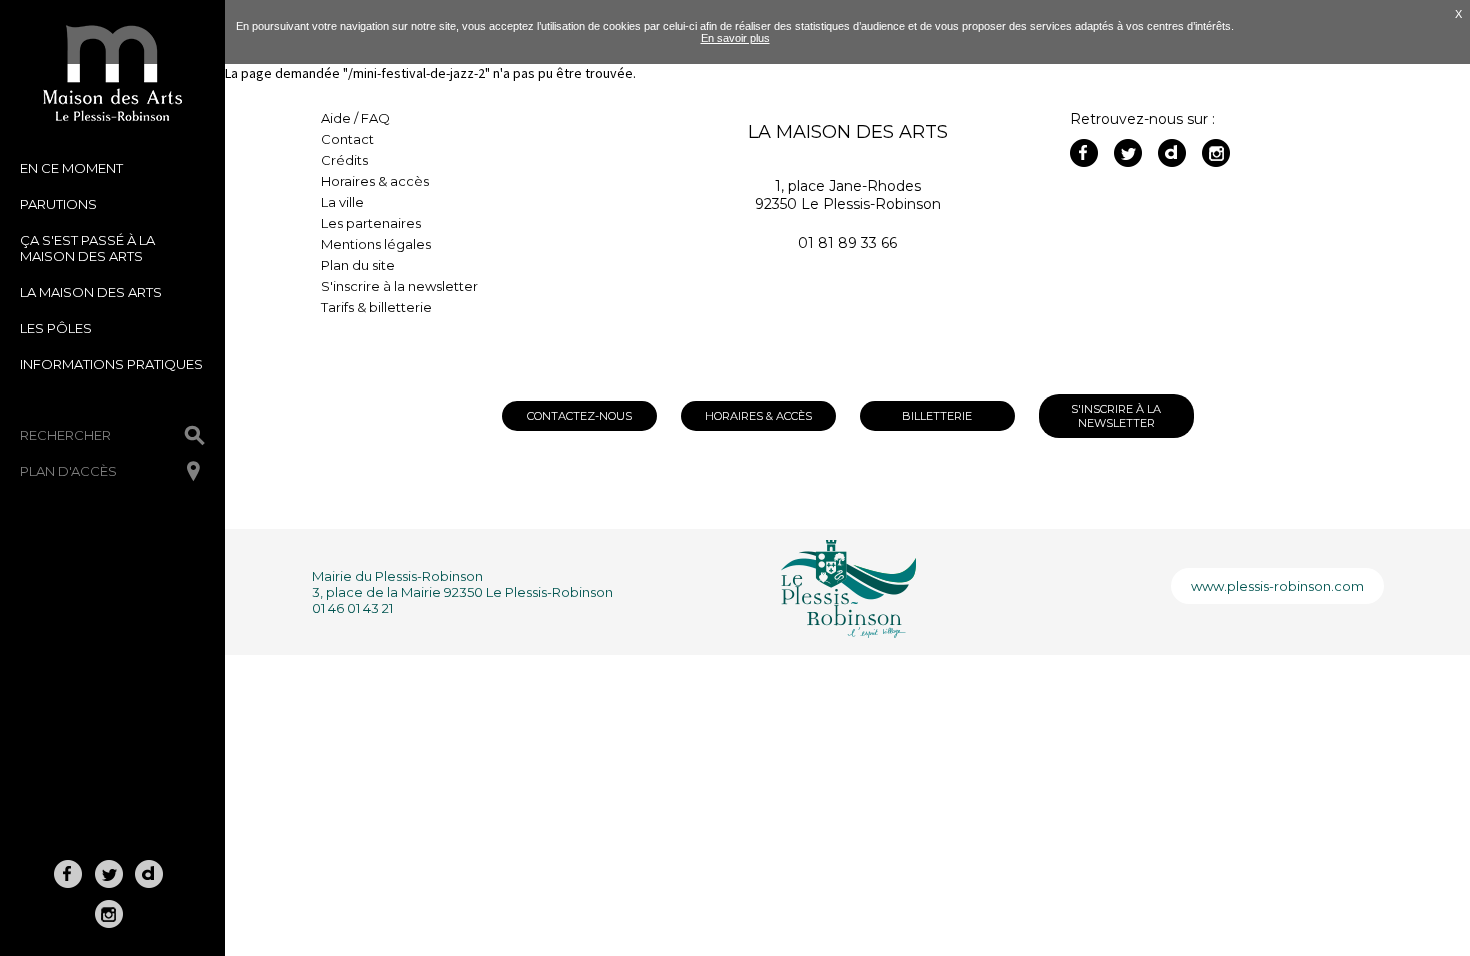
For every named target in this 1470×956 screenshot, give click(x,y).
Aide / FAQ (355, 118)
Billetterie (937, 416)
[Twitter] (1128, 153)
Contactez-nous (579, 416)
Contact (347, 139)
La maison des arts (91, 292)
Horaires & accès (375, 181)
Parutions (58, 204)
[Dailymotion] (1172, 153)
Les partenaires (371, 223)
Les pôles (56, 328)
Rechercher (65, 435)
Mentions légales (376, 244)
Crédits (344, 160)
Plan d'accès (68, 471)
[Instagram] (1216, 153)
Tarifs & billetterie (376, 307)
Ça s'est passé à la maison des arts (87, 248)
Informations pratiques (111, 364)
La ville (342, 202)
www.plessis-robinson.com (1277, 586)
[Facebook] (1084, 153)
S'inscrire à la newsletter (399, 286)
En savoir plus (735, 38)
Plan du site (358, 265)
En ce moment (71, 168)
